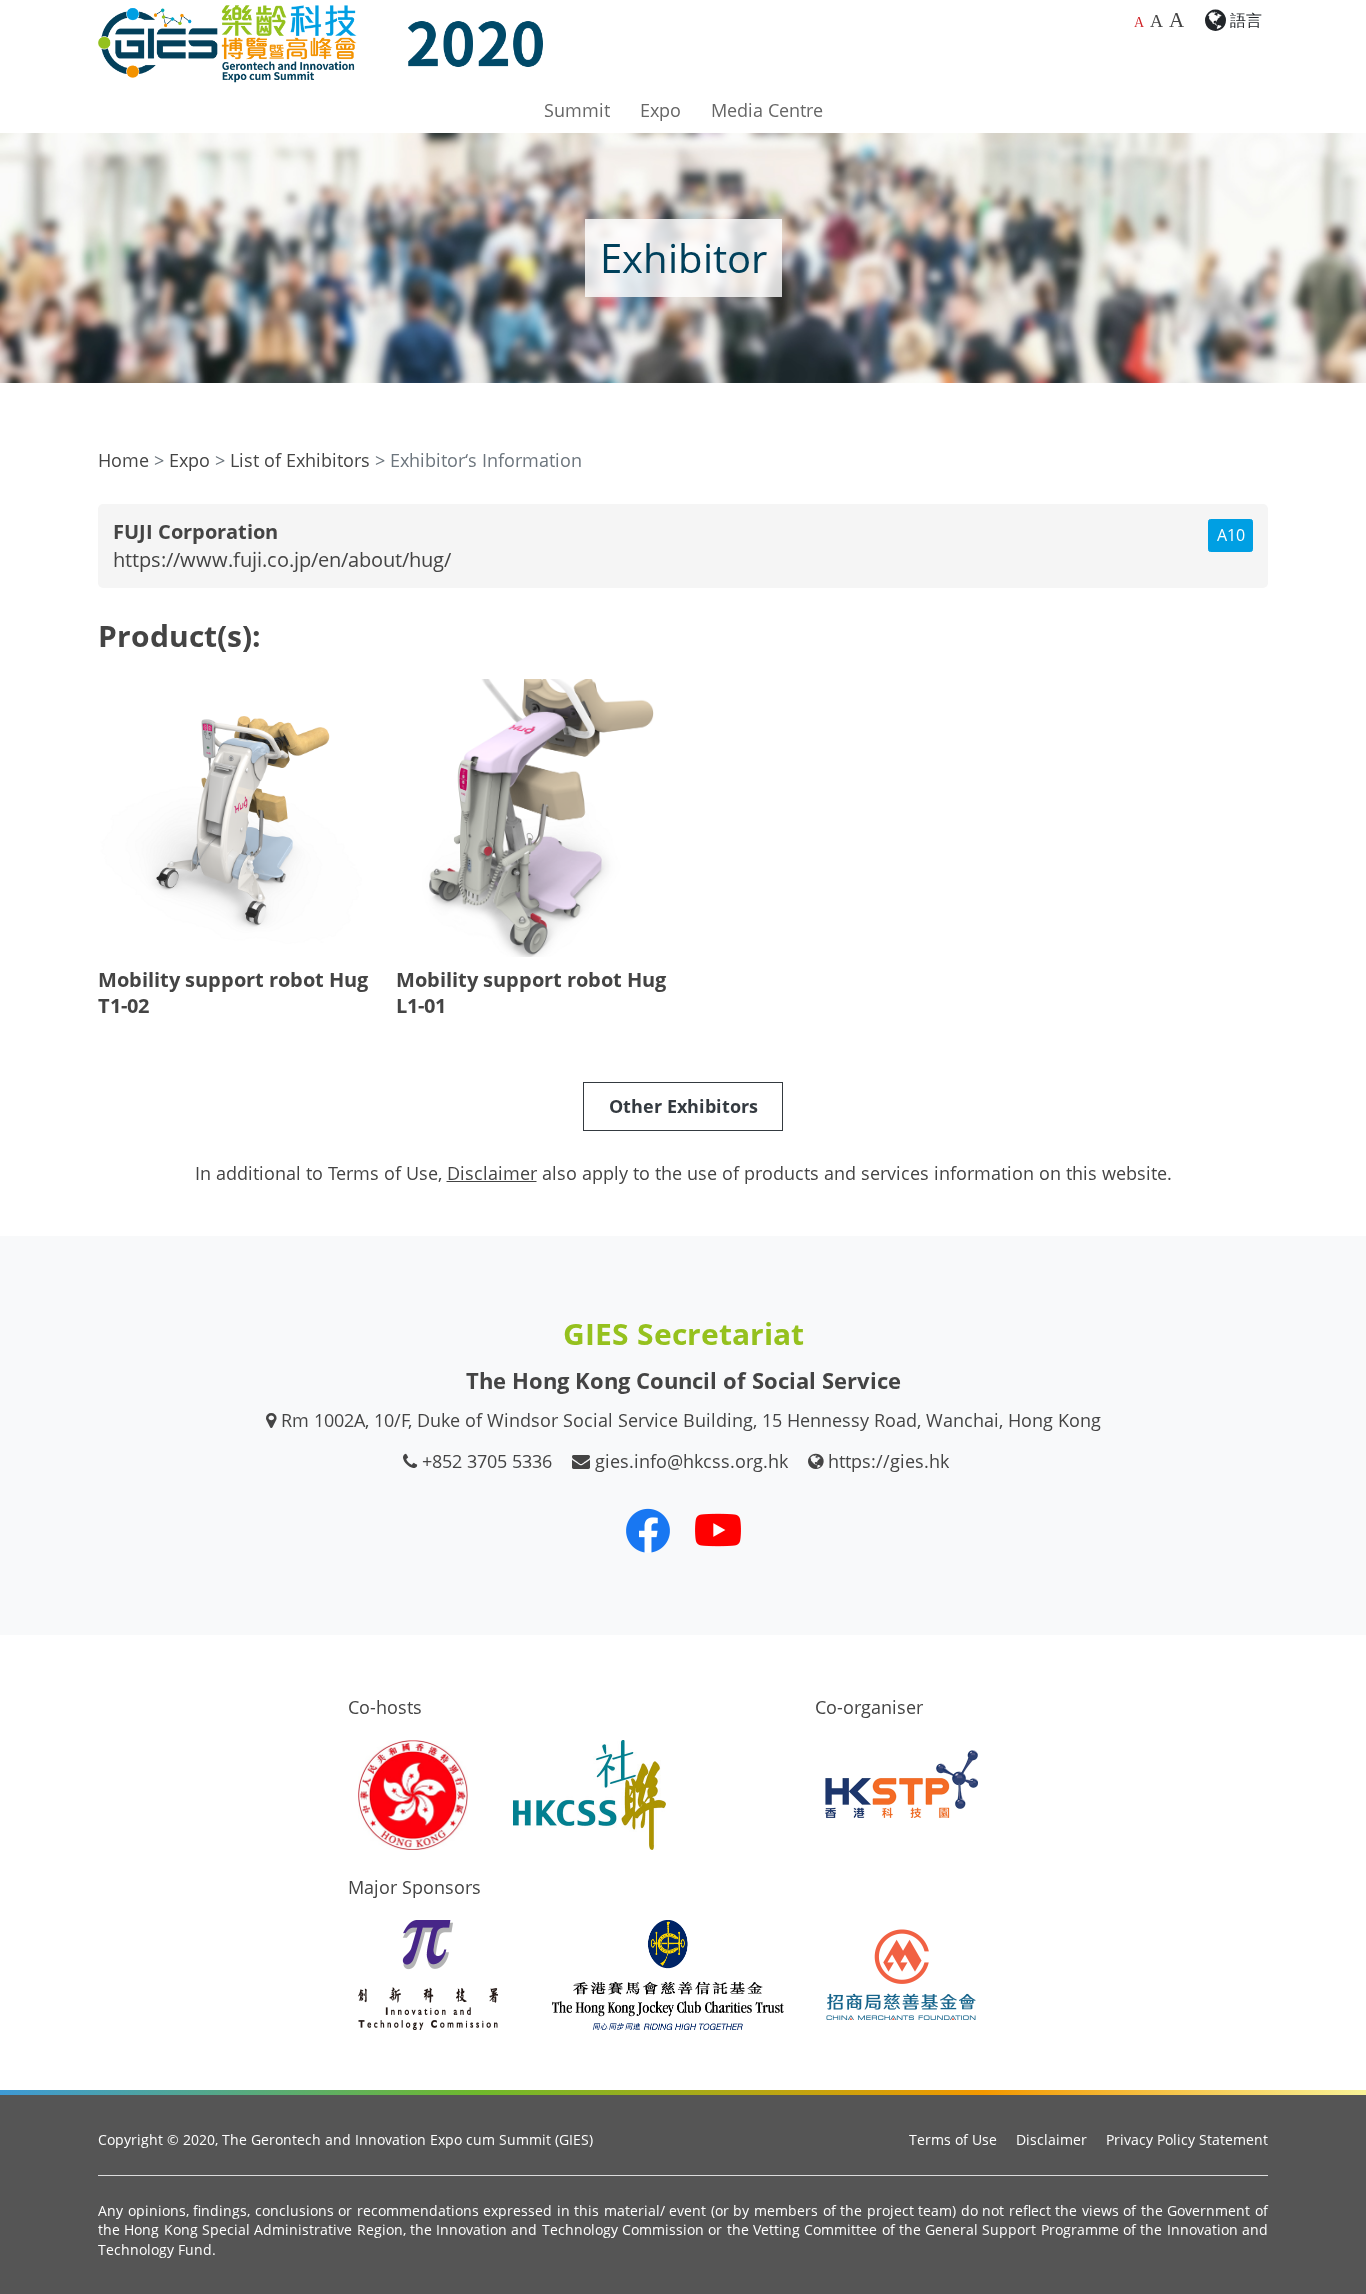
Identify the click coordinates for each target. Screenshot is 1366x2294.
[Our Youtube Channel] (718, 1530)
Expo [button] (660, 110)
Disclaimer (1051, 2139)
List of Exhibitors (300, 460)
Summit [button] (577, 110)
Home (123, 460)
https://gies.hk (888, 1461)
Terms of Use (953, 2139)
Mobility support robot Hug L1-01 (531, 992)
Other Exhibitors (683, 1106)
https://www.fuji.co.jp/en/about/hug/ (282, 559)
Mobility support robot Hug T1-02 (233, 992)
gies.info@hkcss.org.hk (691, 1461)
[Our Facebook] (648, 1530)
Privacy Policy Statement (1187, 2139)
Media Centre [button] (767, 110)
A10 (1231, 535)
